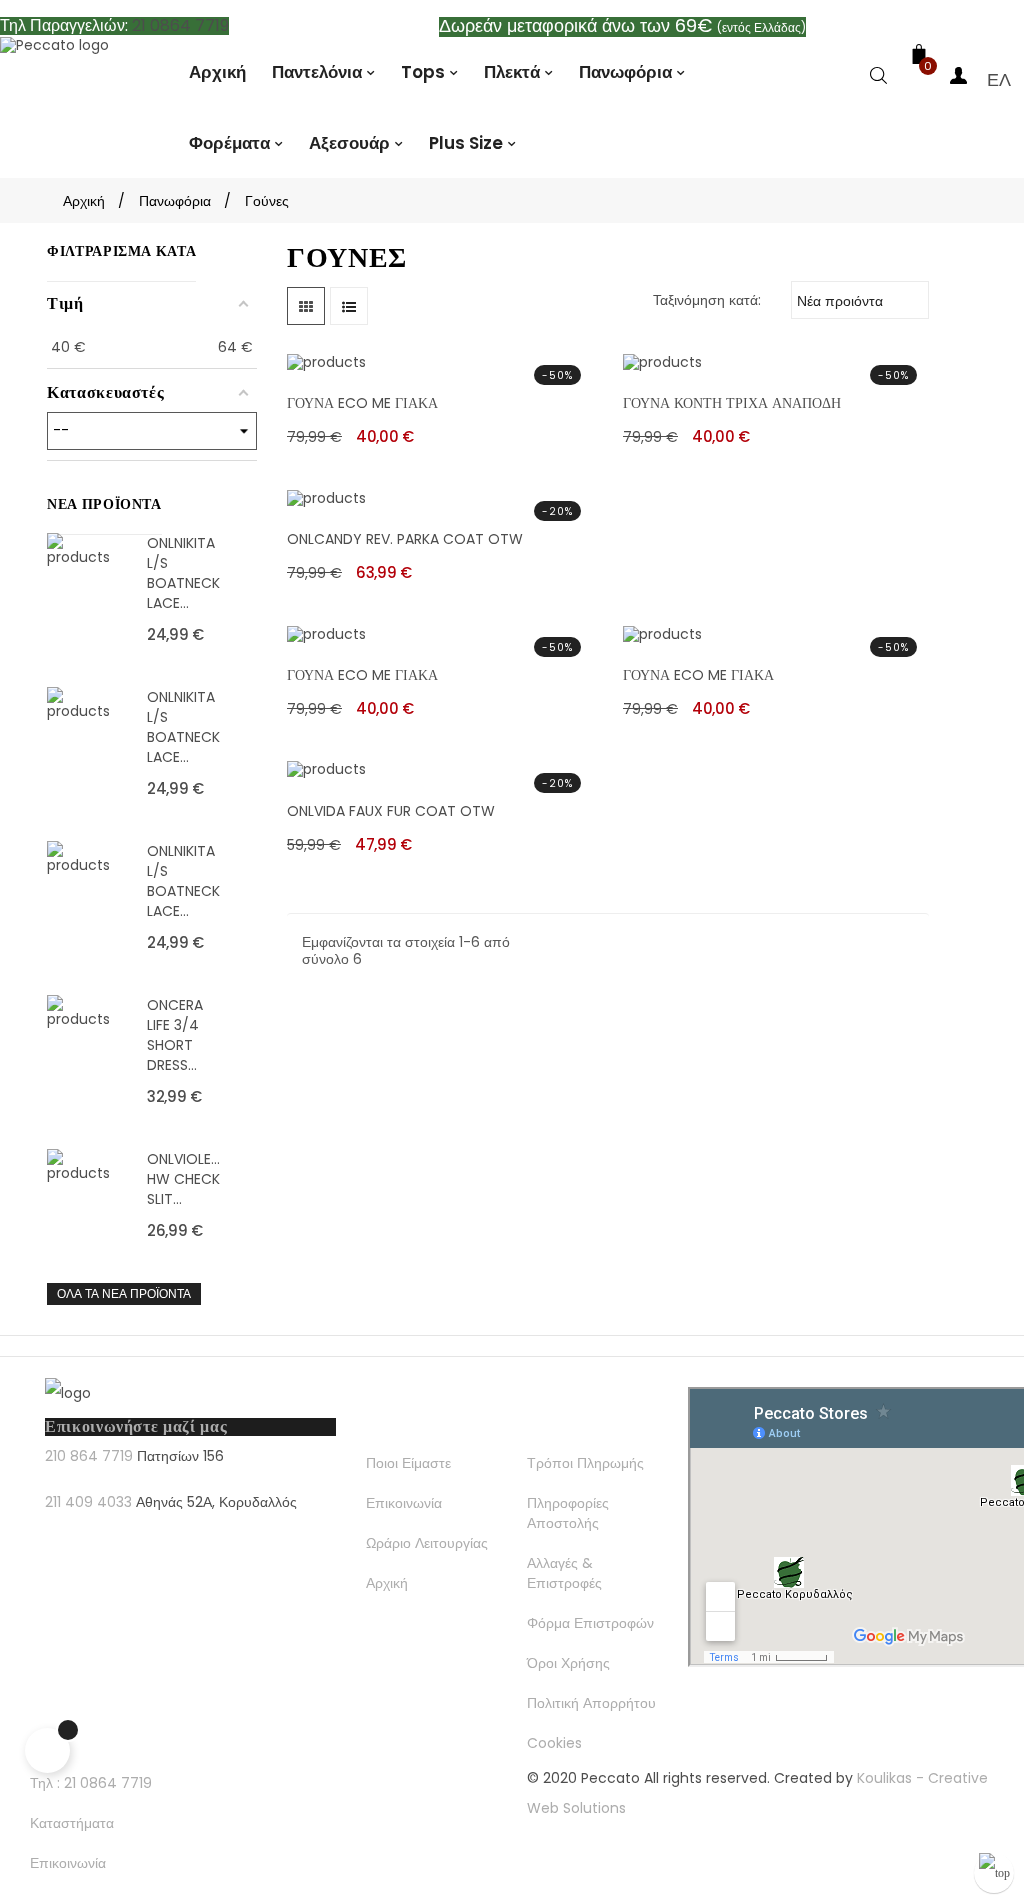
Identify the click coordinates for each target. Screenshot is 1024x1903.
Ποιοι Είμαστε (408, 1463)
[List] (349, 306)
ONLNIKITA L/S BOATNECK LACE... (183, 573)
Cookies (554, 1743)
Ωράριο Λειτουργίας (427, 1543)
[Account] (959, 79)
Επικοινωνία (404, 1503)
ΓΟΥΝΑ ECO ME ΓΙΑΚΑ (362, 403)
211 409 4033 (88, 1502)
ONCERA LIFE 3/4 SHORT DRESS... (175, 1035)
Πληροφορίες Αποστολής (568, 1513)
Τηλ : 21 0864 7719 (91, 1783)
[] (879, 79)
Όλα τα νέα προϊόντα (124, 1293)
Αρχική (387, 1583)
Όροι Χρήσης (568, 1663)
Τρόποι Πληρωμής (585, 1463)
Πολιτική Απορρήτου (591, 1703)
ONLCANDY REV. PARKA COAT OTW (405, 539)
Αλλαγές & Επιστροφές (564, 1573)
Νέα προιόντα (858, 299)
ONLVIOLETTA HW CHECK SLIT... (184, 1179)
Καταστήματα (72, 1823)
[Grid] (306, 306)
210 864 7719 (89, 1456)
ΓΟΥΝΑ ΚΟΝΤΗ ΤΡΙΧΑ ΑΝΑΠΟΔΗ (732, 403)
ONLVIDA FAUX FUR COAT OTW (391, 811)
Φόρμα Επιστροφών (590, 1623)
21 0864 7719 (180, 25)
